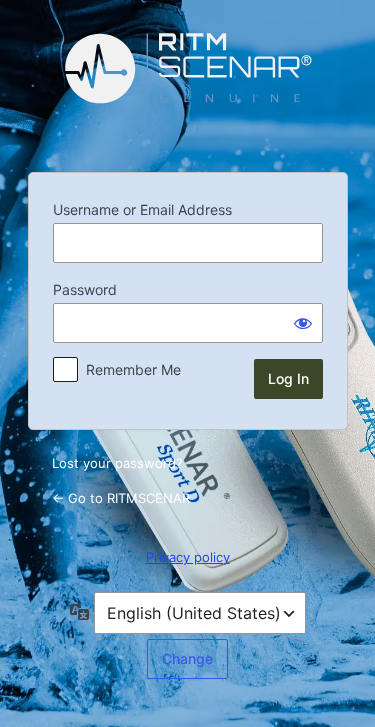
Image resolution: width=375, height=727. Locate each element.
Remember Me (133, 369)
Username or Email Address (142, 209)
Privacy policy (188, 557)
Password (85, 289)
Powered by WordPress (188, 83)
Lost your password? (117, 463)
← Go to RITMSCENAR (121, 498)
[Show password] (303, 323)
